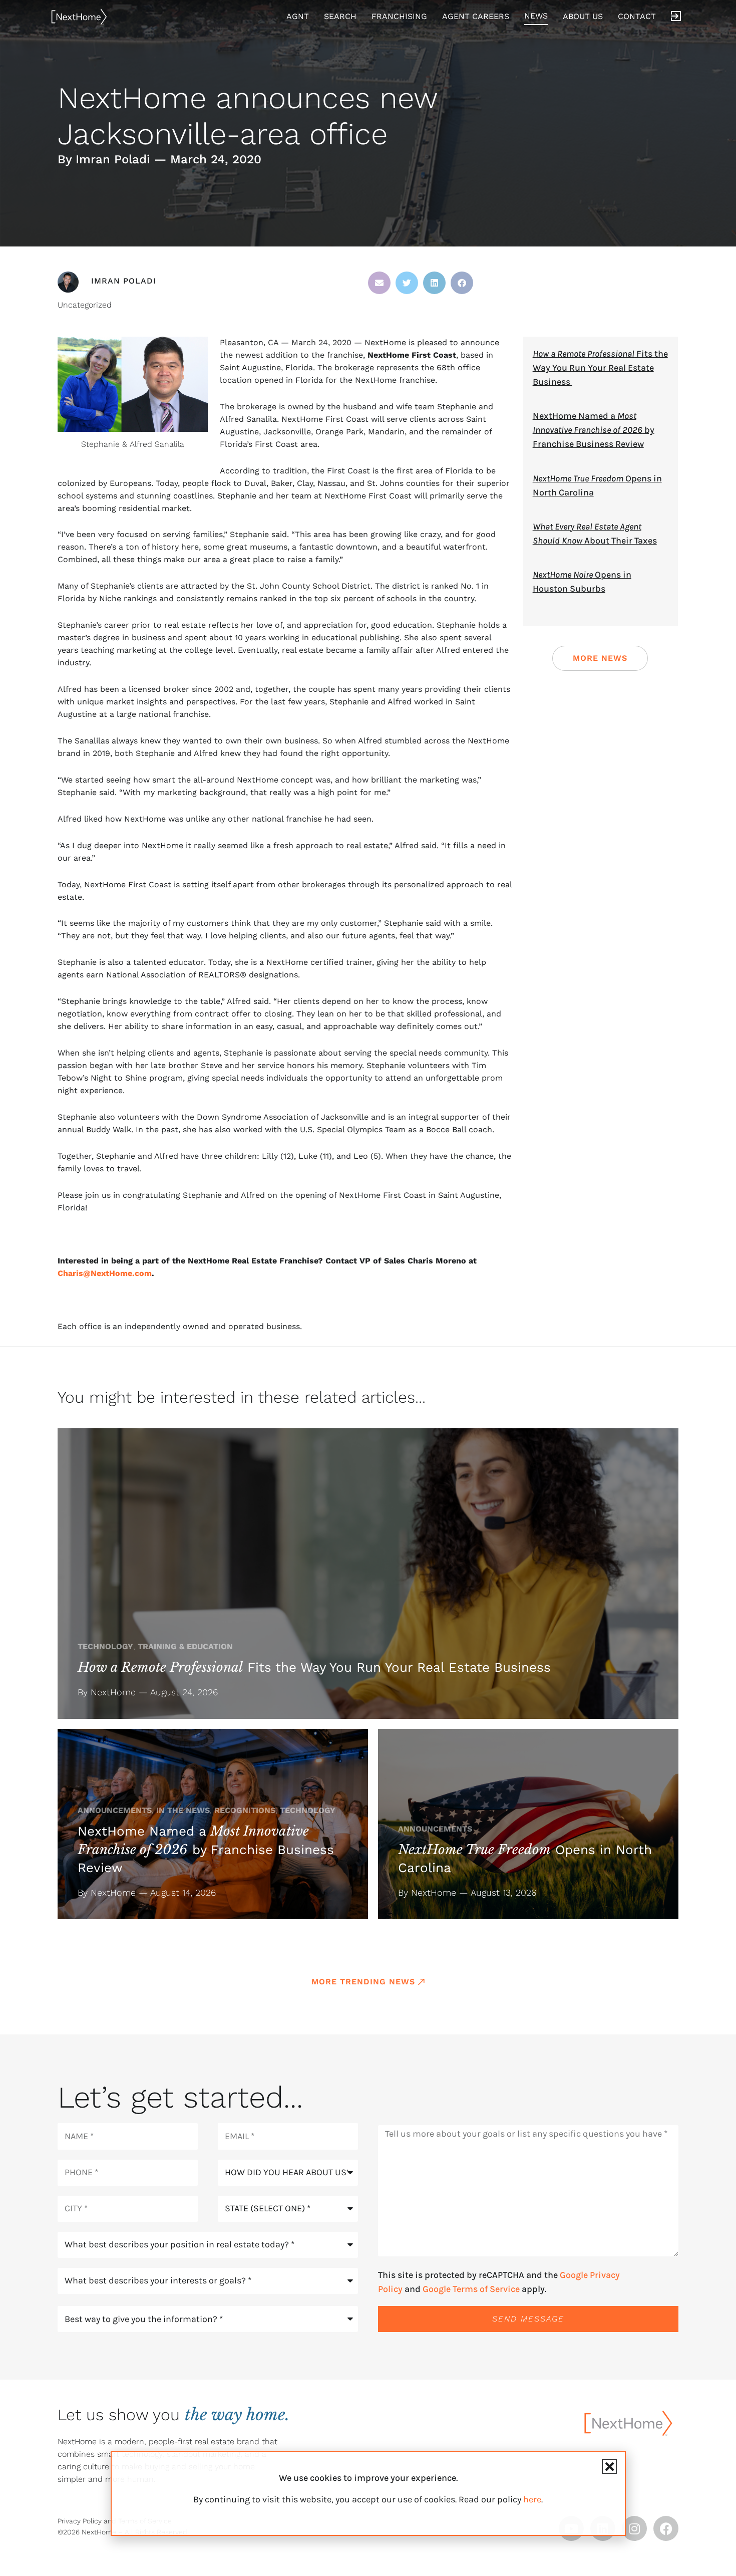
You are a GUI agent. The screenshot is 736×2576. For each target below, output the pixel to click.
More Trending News (363, 1982)
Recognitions (245, 1810)
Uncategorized (85, 305)
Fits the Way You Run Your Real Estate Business (600, 368)
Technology (105, 1646)
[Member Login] (676, 17)
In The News (183, 1810)
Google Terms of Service (471, 2289)
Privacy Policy (80, 2521)
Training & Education (185, 1646)
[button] (379, 283)
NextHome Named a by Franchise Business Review (594, 430)
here (532, 2499)
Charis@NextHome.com (105, 1273)
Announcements (115, 1810)
